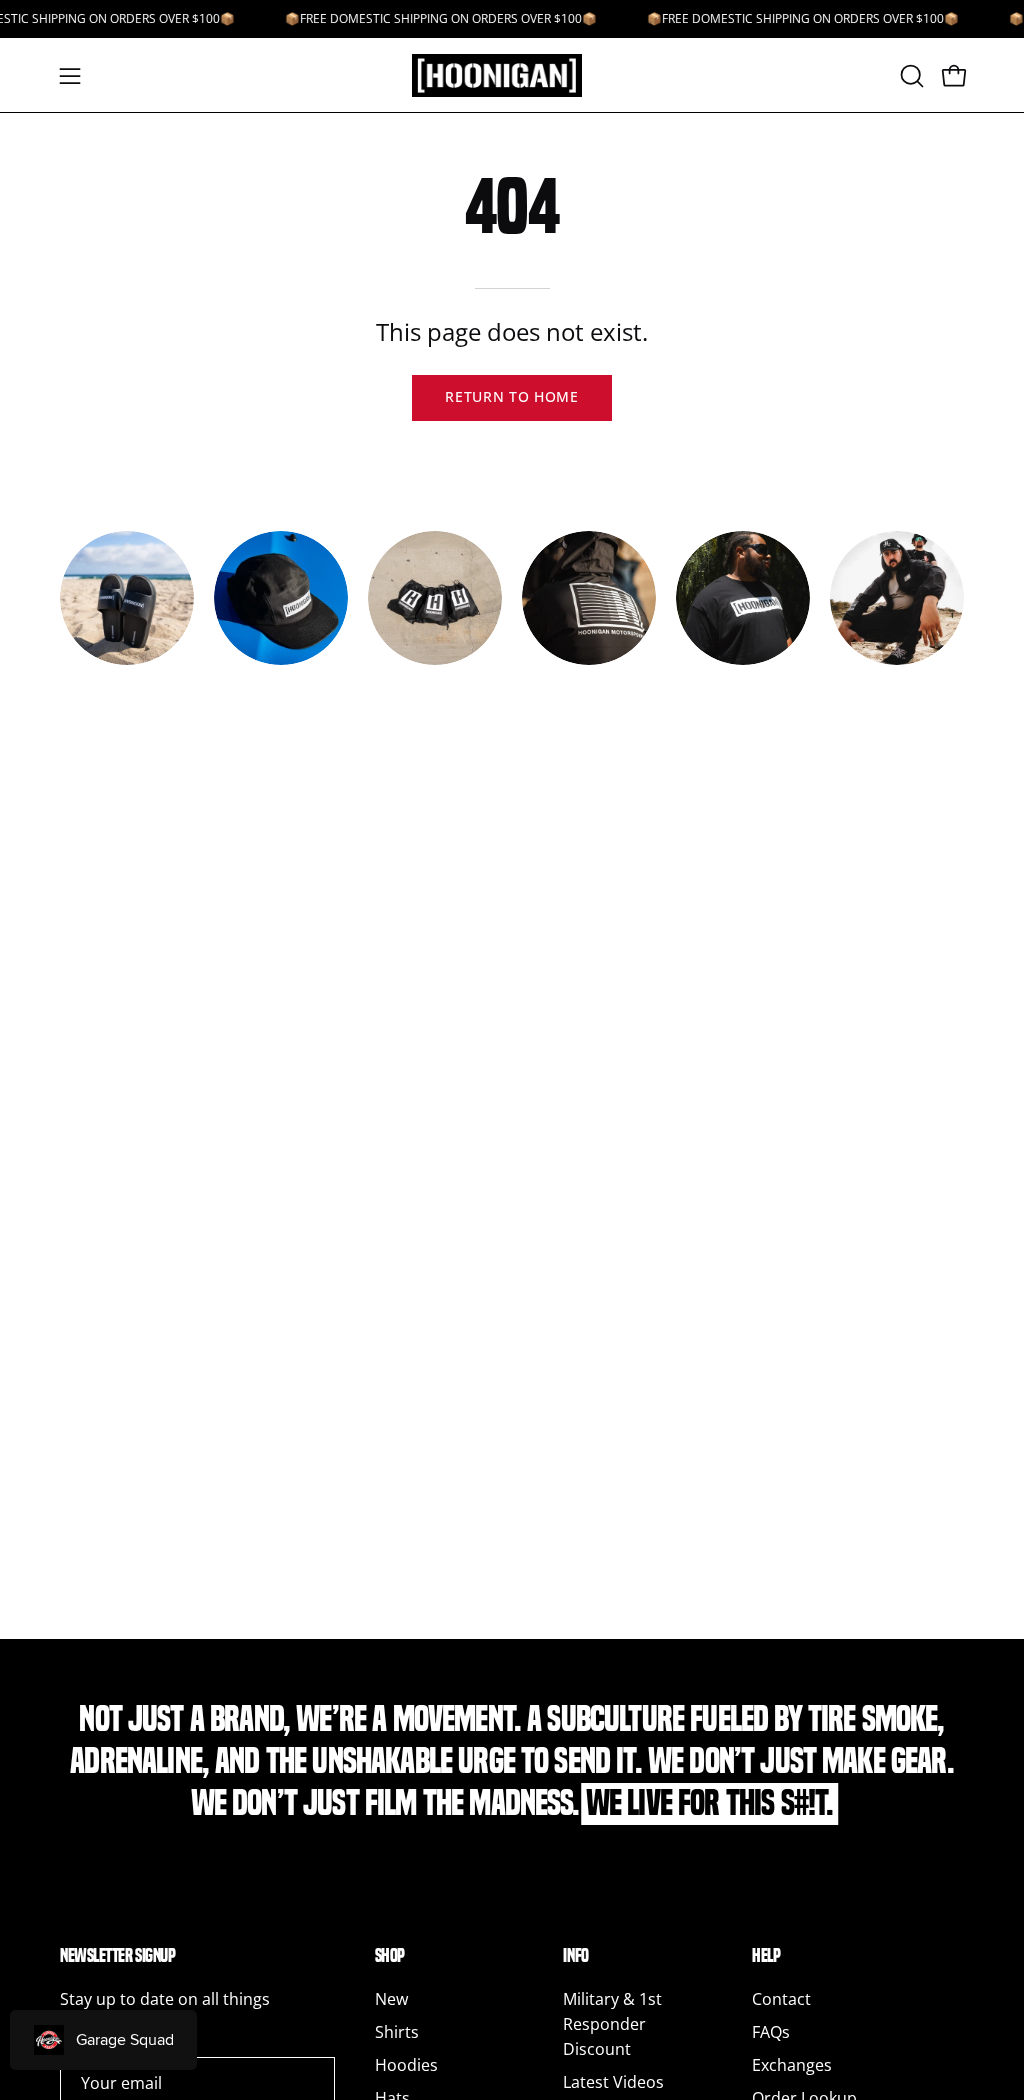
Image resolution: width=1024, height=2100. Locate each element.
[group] (512, 621)
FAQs (771, 2032)
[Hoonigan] (512, 75)
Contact (781, 1999)
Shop (390, 1955)
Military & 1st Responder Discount (612, 2024)
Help (766, 1955)
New (391, 1999)
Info (575, 1955)
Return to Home (512, 396)
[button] (910, 76)
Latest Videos (613, 2082)
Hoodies (406, 2065)
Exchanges (792, 2065)
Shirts (397, 2032)
